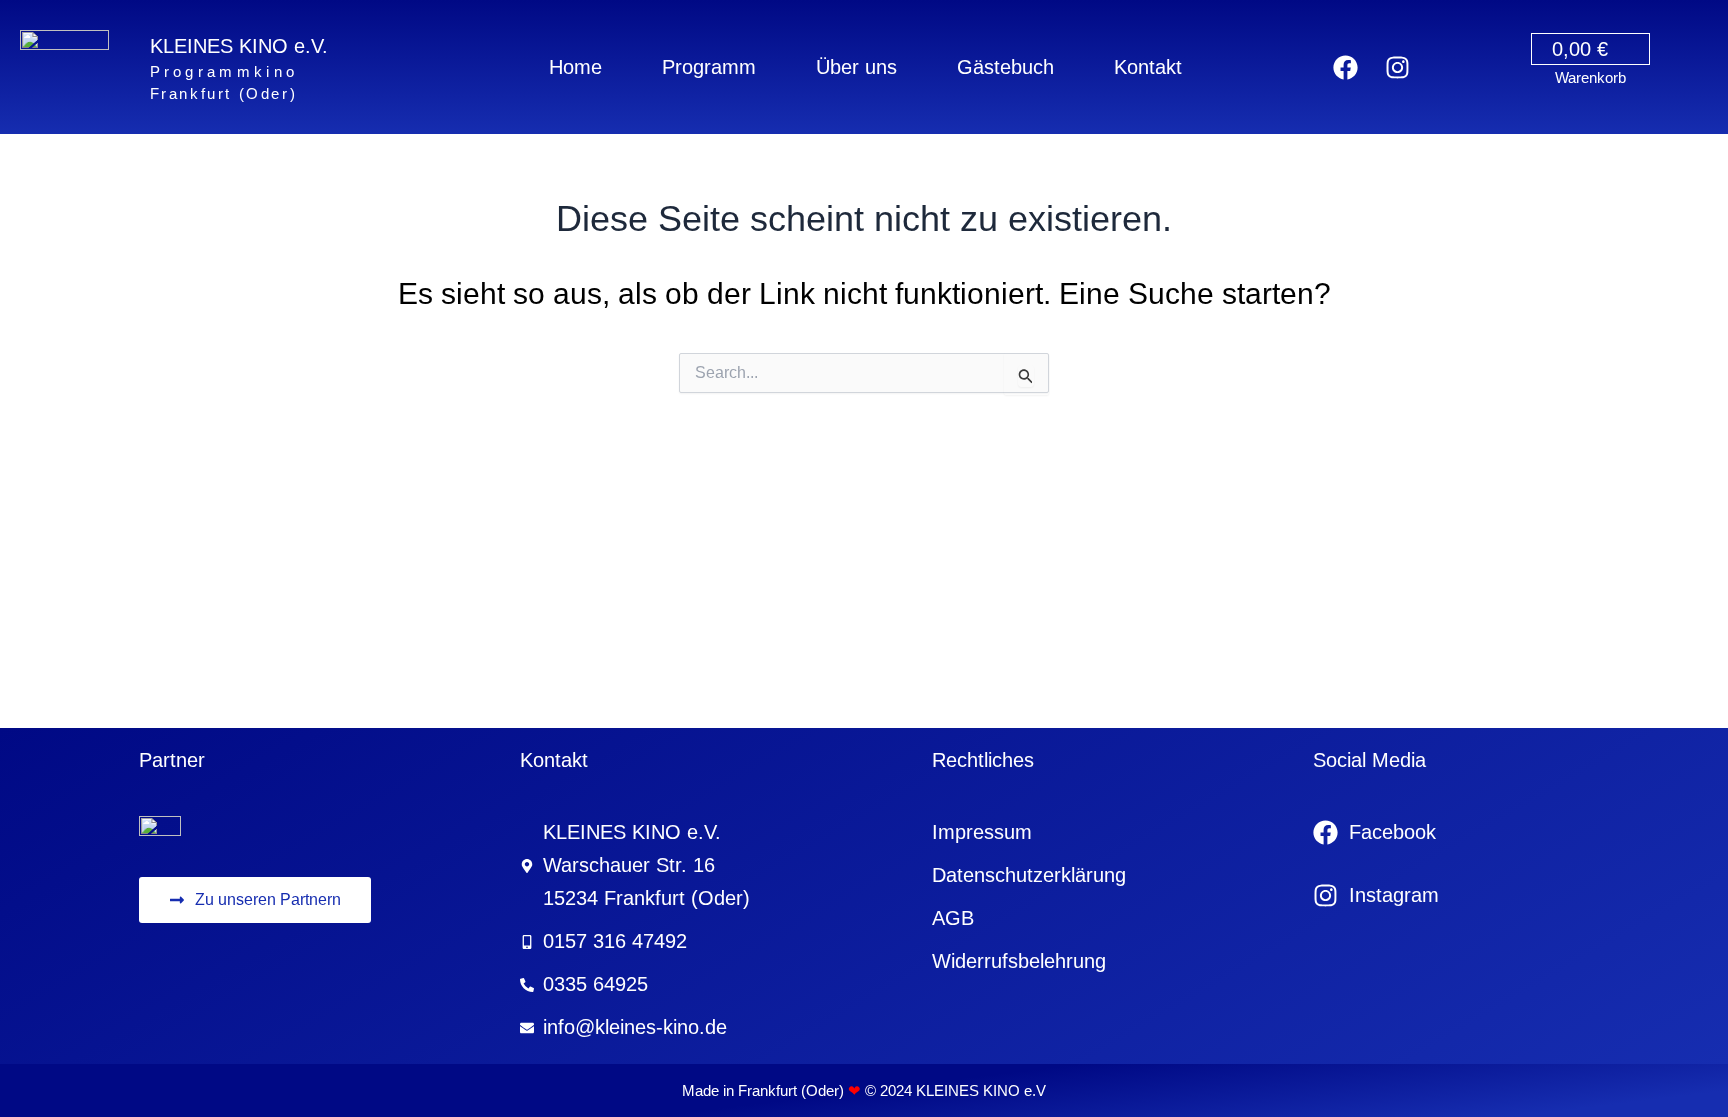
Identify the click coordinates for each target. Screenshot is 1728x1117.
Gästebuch (1005, 67)
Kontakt (1148, 67)
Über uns (856, 67)
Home (575, 67)
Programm (709, 67)
